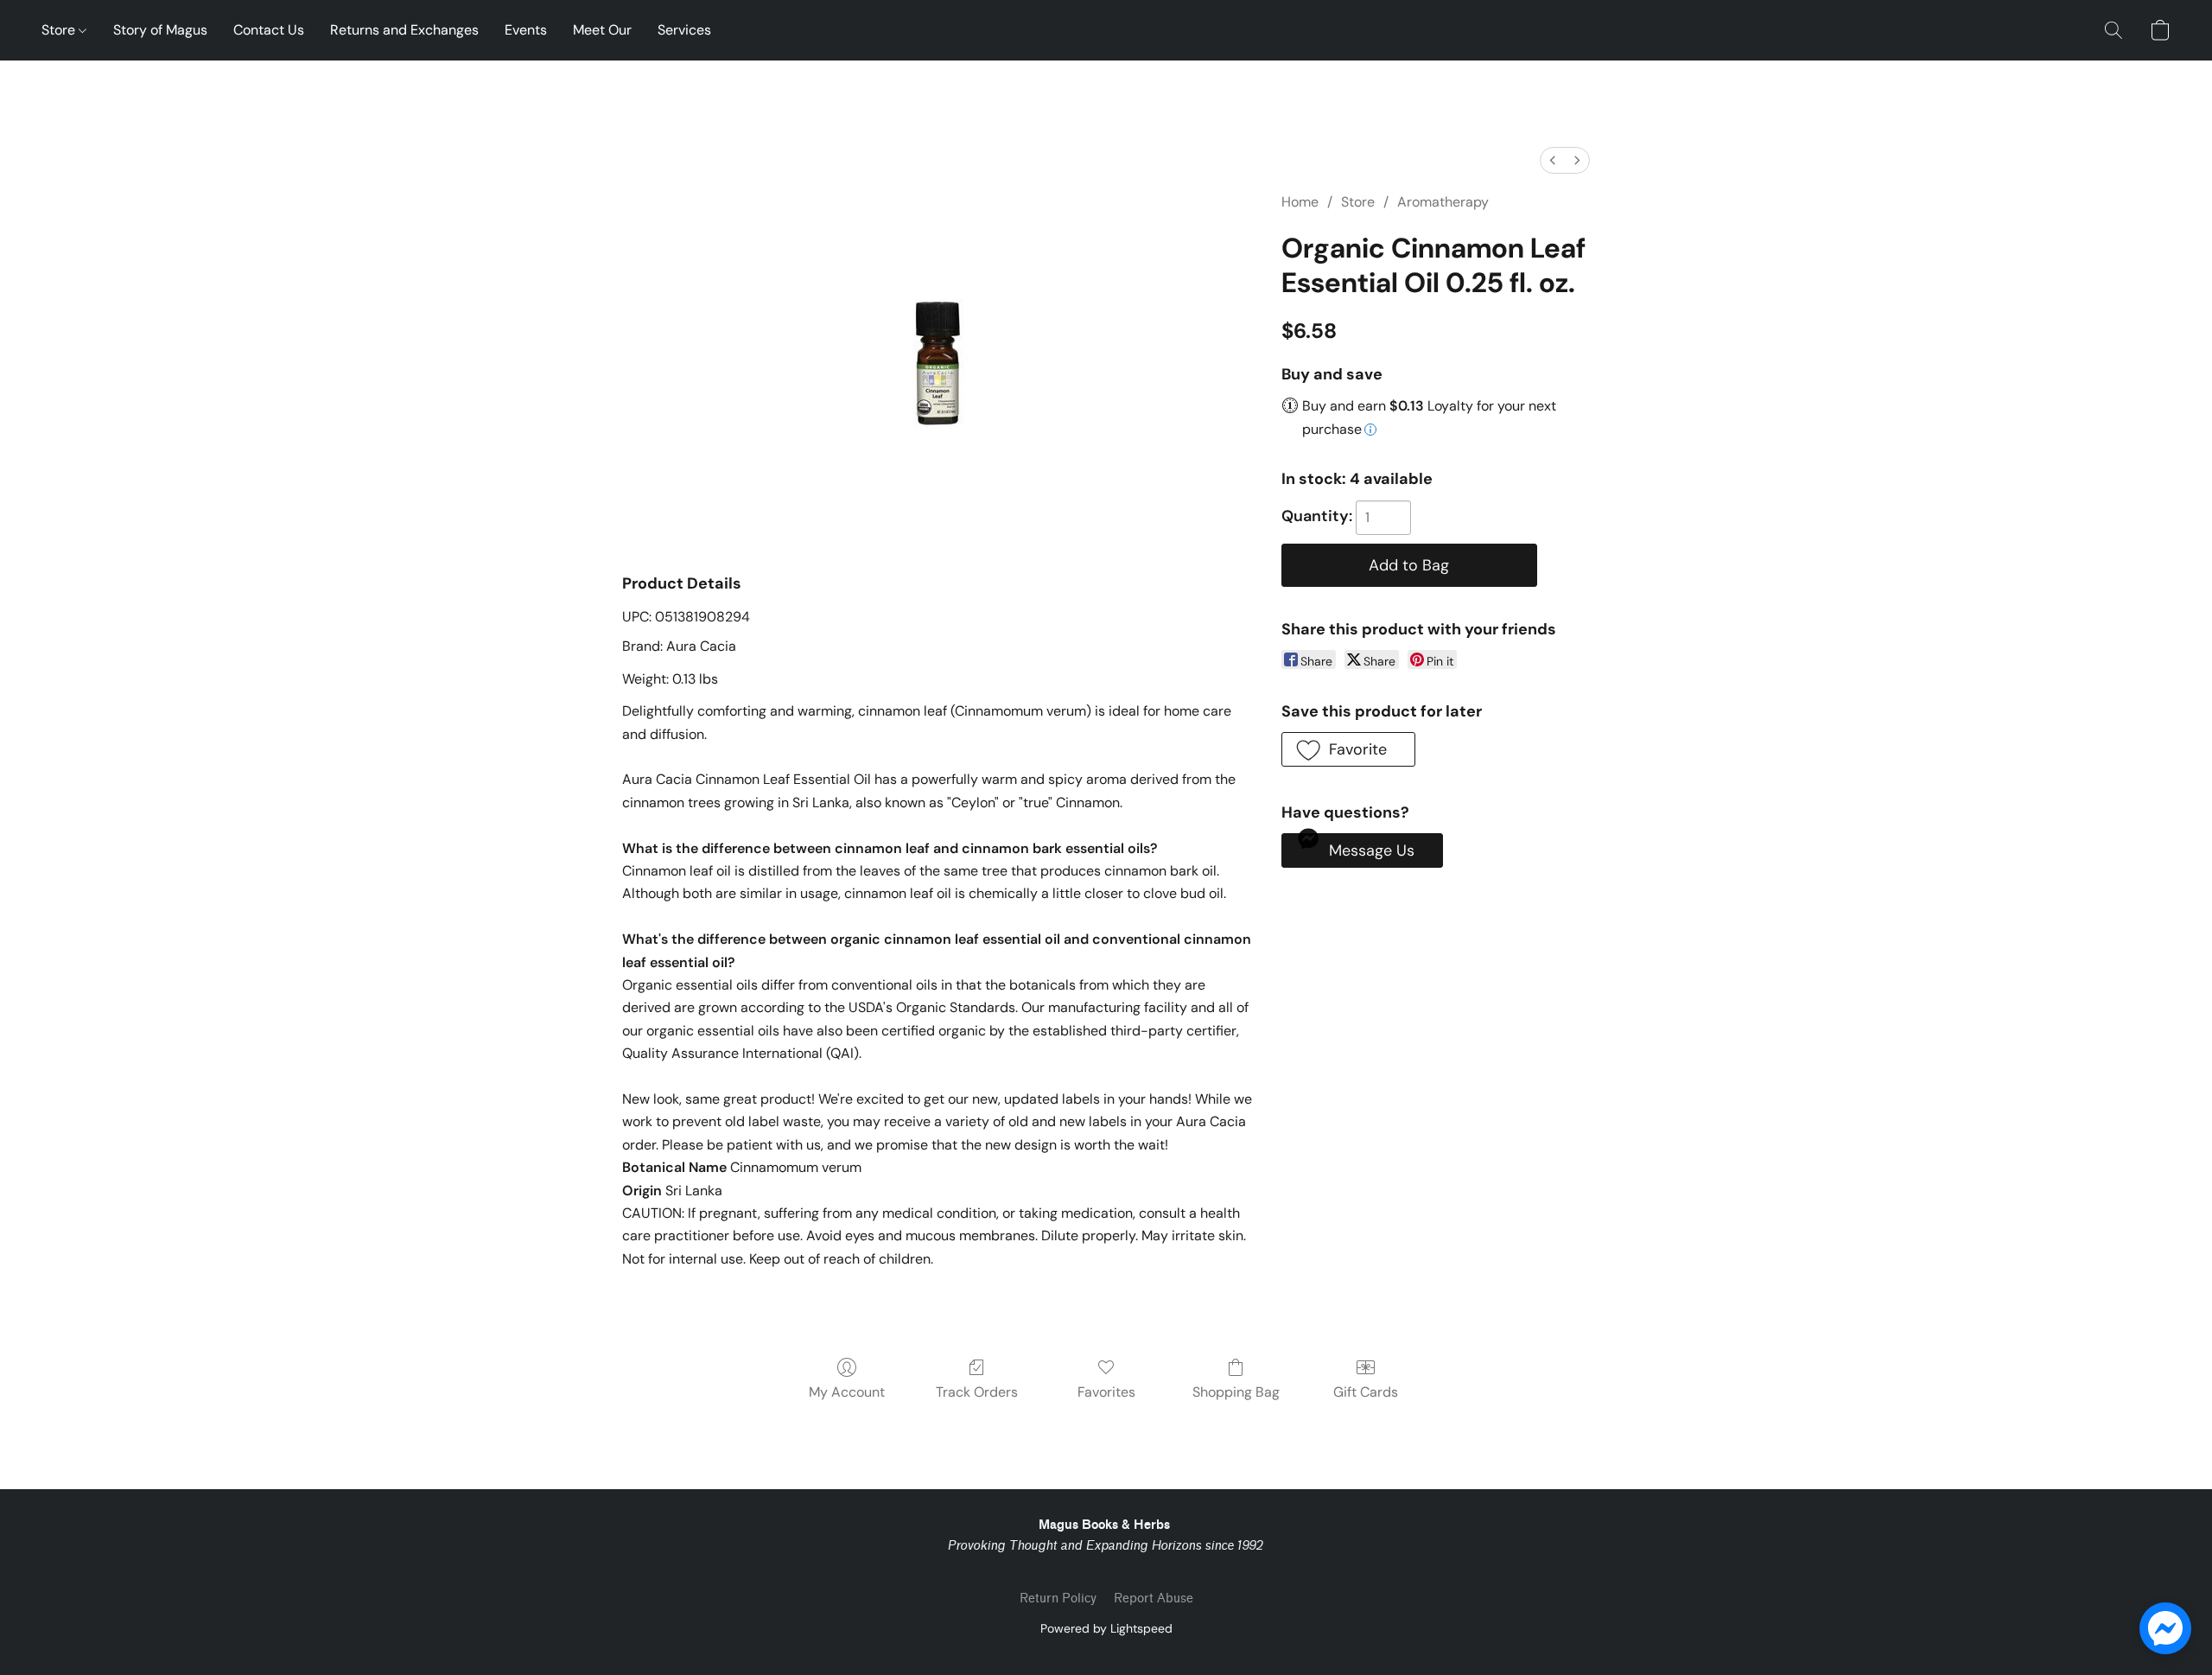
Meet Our (602, 30)
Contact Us (269, 30)
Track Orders (977, 1392)
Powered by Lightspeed (1106, 1628)
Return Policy (1058, 1599)
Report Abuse (1154, 1599)
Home (1300, 202)
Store (60, 30)
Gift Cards (1366, 1392)
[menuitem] (1553, 160)
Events (526, 30)
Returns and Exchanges (404, 30)
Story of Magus (160, 30)
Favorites (1106, 1392)
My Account (847, 1392)
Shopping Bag (1236, 1392)
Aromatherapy (1443, 202)
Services (684, 30)
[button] (2113, 30)
